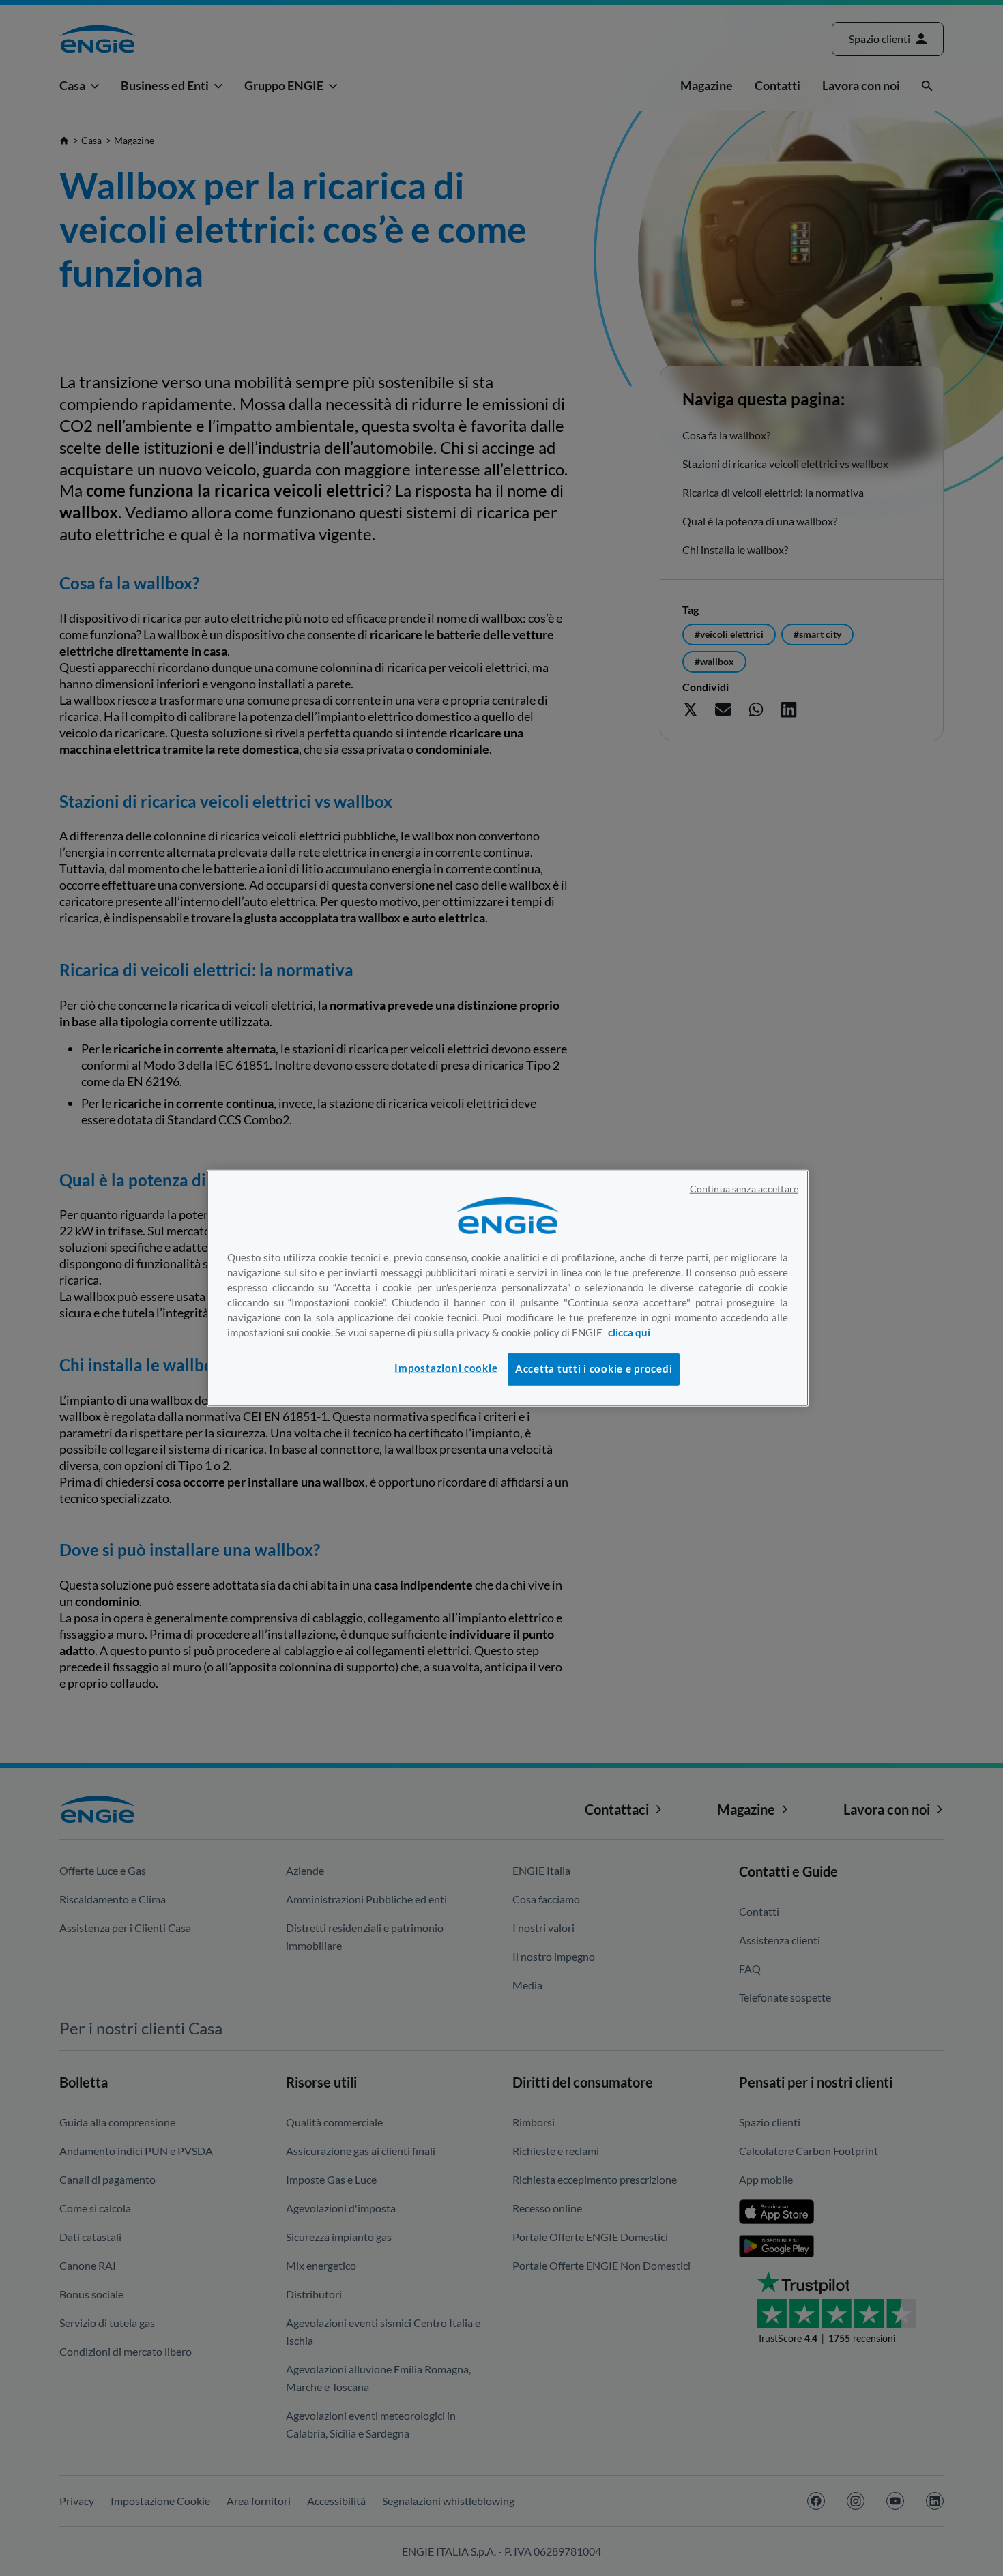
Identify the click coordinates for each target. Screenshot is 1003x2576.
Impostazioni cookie (446, 1368)
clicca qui (629, 1332)
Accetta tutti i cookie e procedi (594, 1369)
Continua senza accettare (744, 1189)
